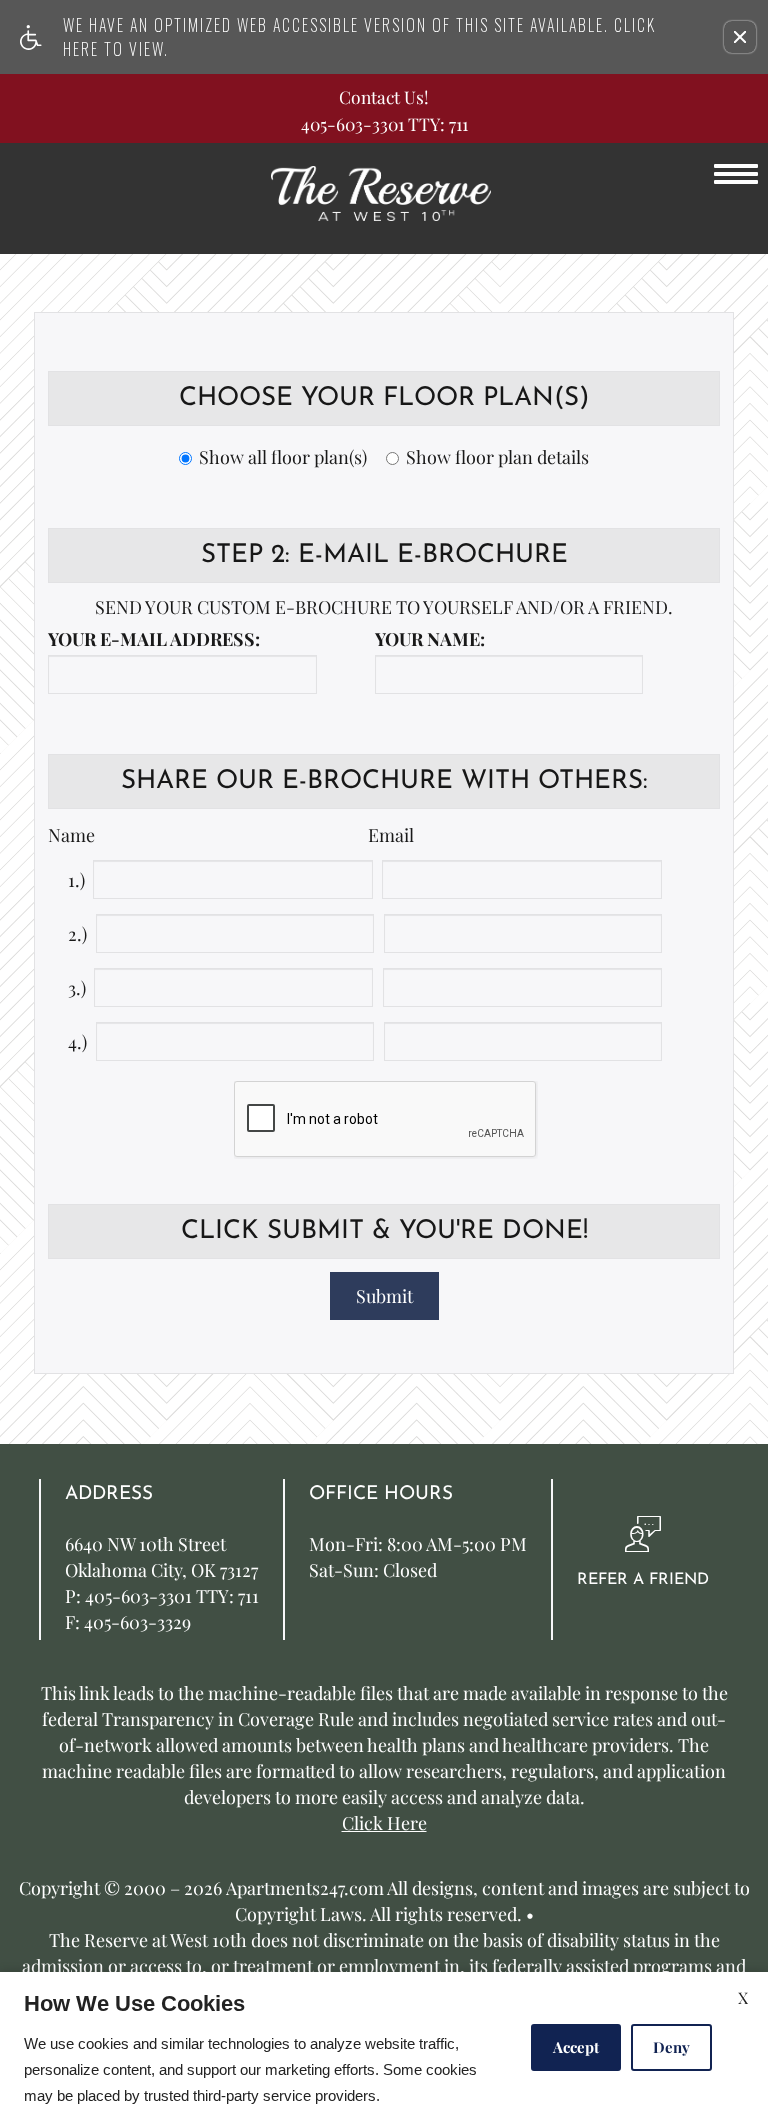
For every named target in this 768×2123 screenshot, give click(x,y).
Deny (671, 2047)
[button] (740, 37)
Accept (576, 2047)
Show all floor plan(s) (283, 458)
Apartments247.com (305, 1889)
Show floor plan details (497, 458)
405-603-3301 (384, 124)
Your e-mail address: (154, 640)
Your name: (430, 640)
